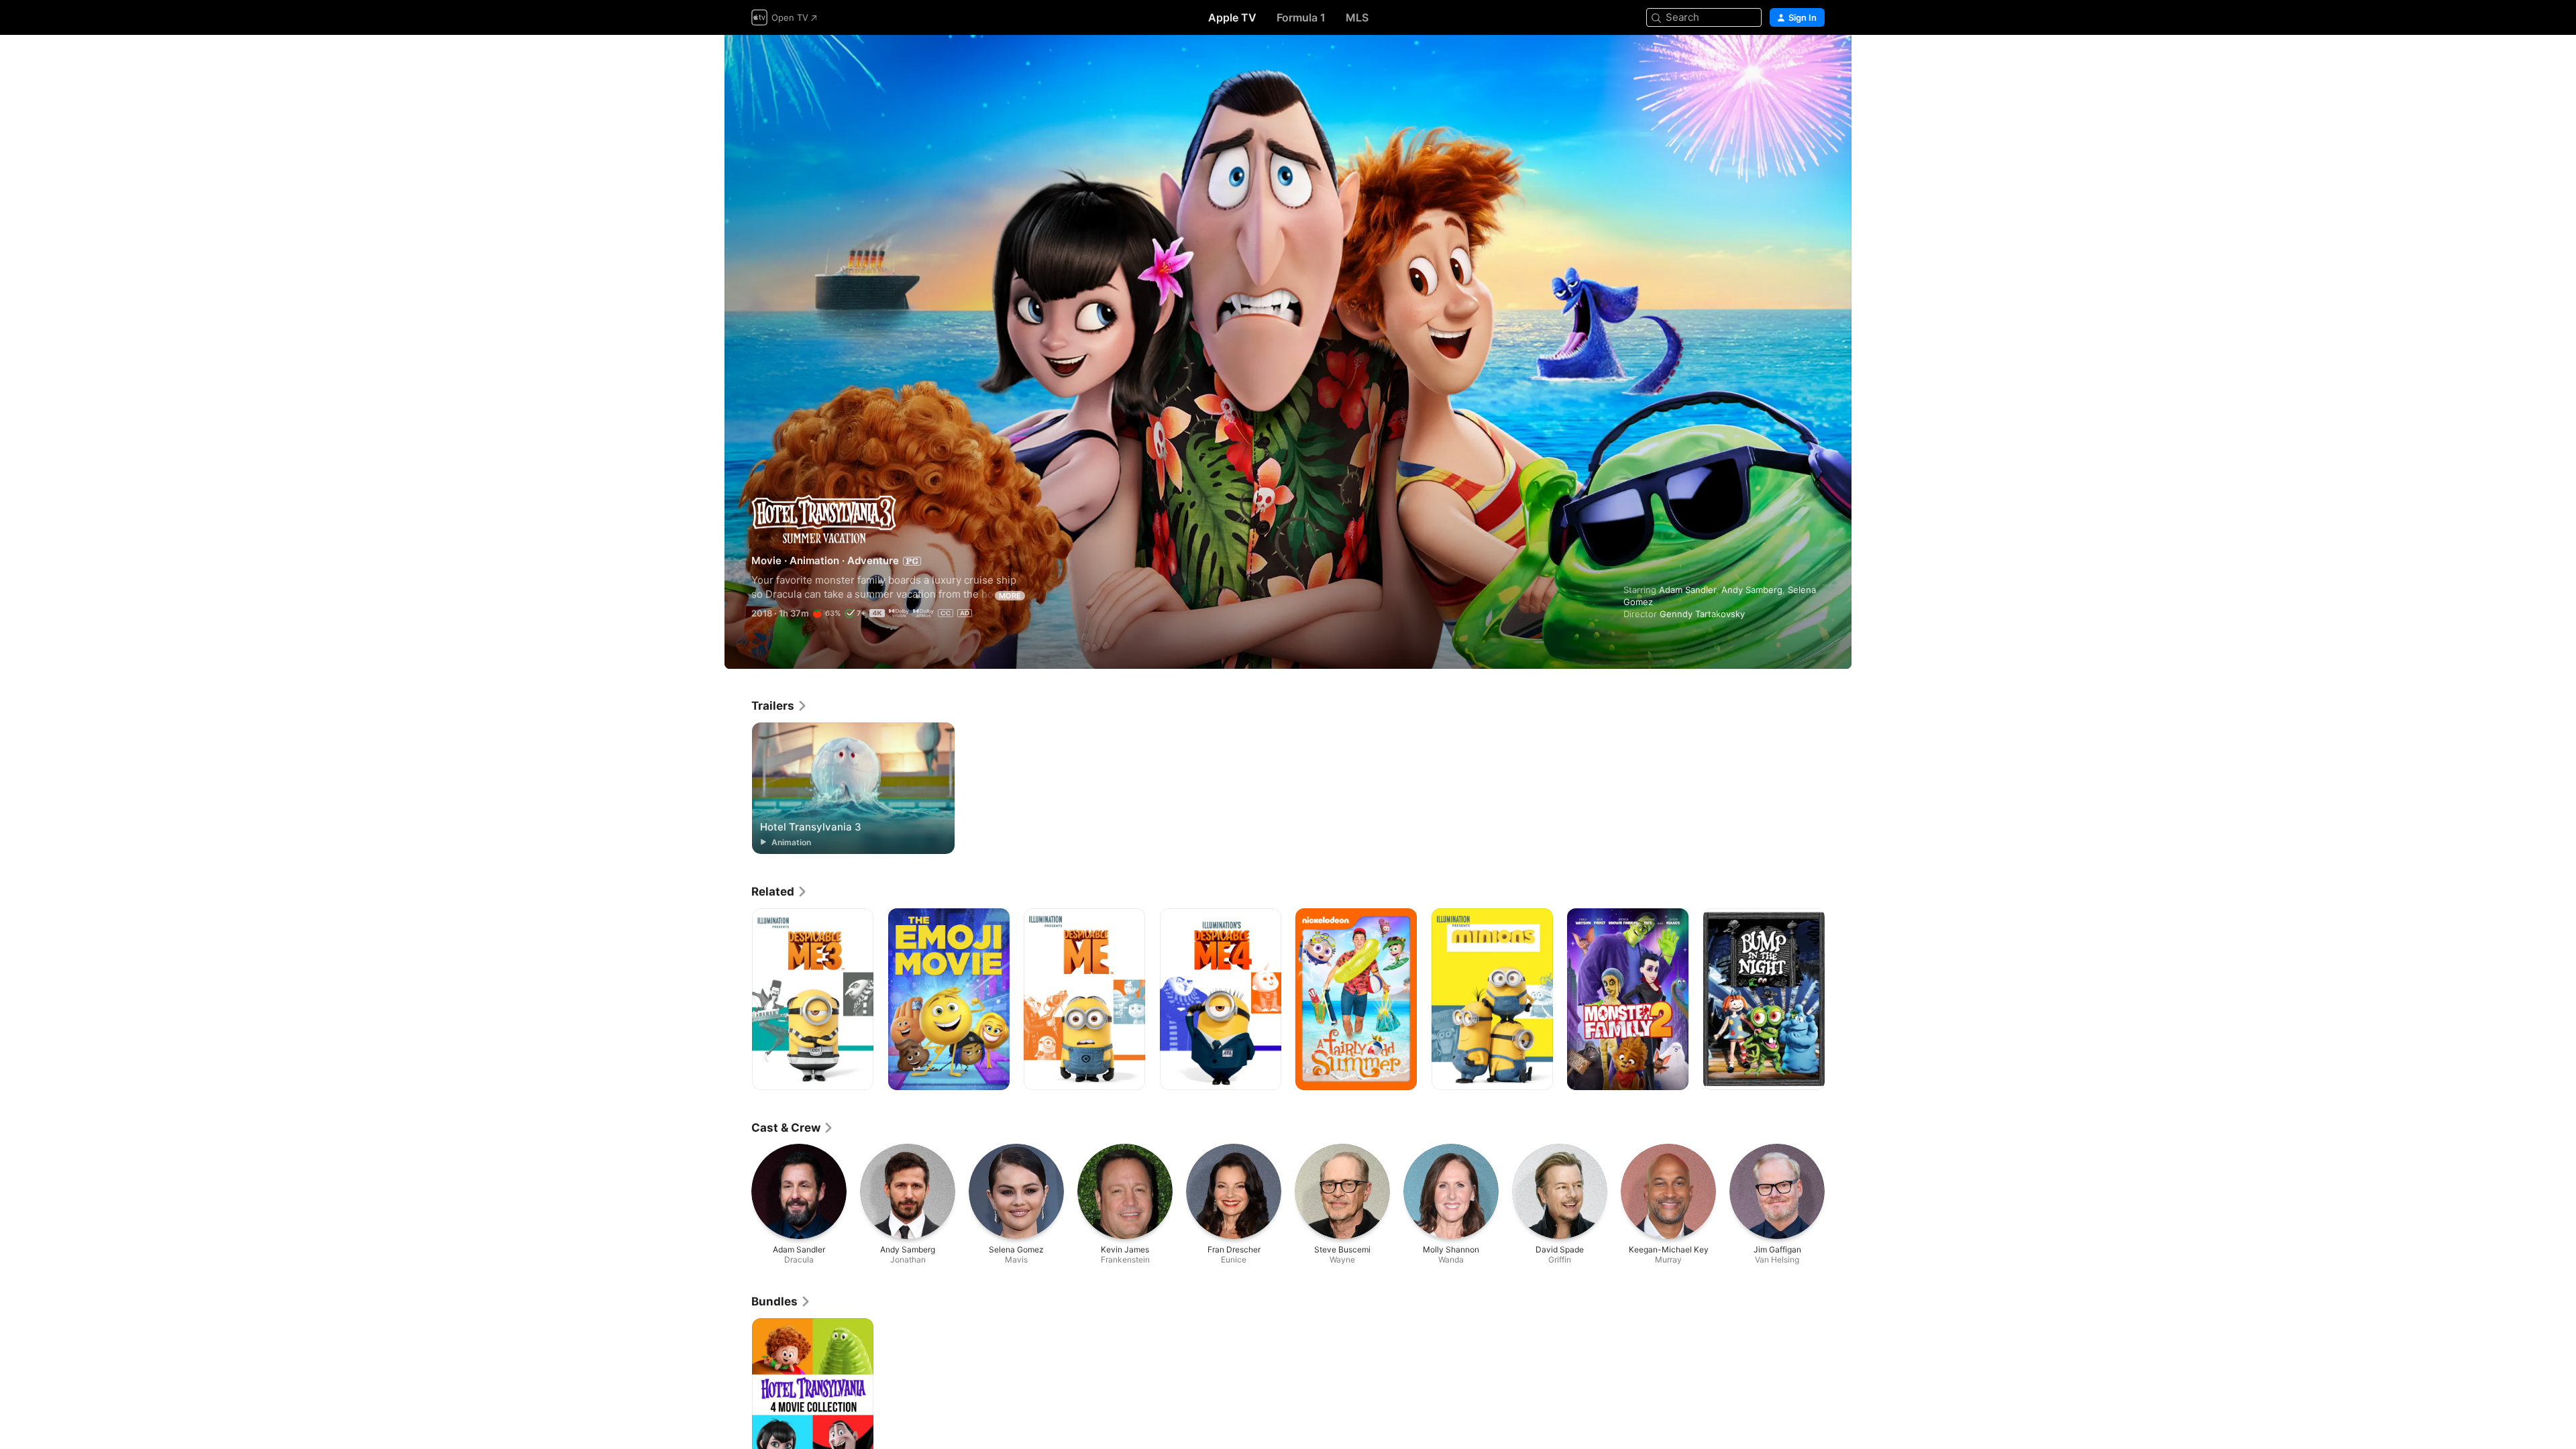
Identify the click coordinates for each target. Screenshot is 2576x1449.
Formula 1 (1301, 17)
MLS (1357, 17)
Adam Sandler (1687, 590)
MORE (1010, 596)
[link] (780, 706)
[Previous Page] (738, 1000)
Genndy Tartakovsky (1702, 614)
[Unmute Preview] (1815, 61)
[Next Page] (1838, 1000)
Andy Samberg (1752, 590)
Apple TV (1232, 17)
